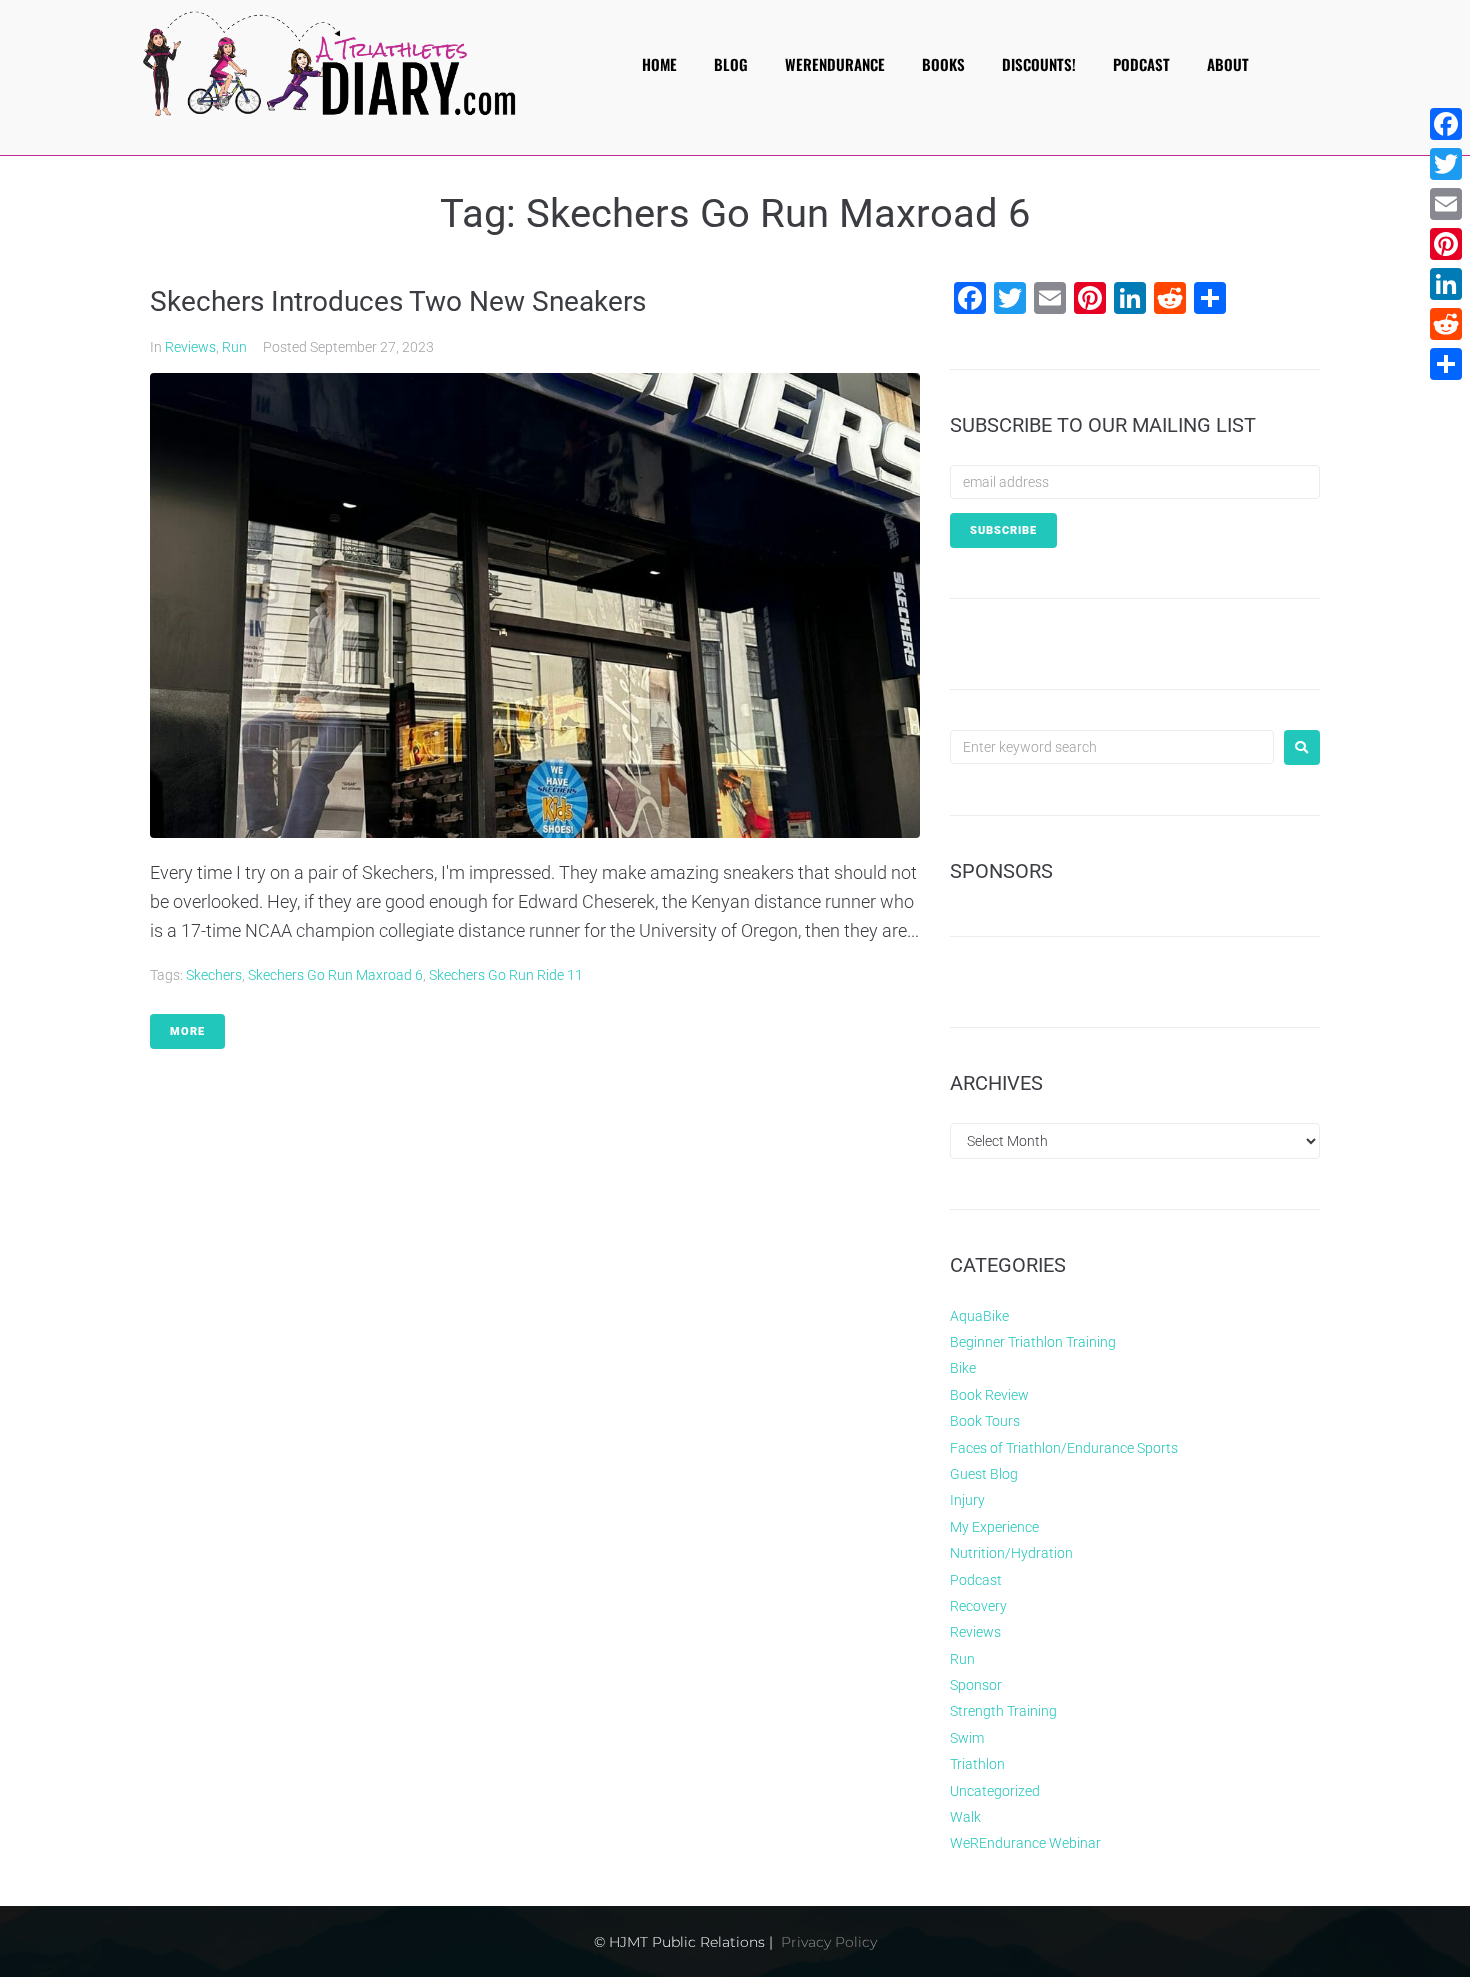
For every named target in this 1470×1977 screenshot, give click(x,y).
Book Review (989, 1395)
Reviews (190, 347)
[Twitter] (1446, 164)
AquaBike (979, 1316)
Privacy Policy (829, 1942)
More (187, 1031)
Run (234, 347)
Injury (967, 1500)
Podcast (976, 1580)
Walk (965, 1817)
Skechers (214, 975)
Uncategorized (995, 1791)
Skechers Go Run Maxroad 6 (335, 975)
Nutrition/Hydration (1011, 1553)
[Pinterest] (1446, 244)
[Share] (1446, 364)
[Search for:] (1112, 747)
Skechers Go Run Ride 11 (506, 975)
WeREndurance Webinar (1025, 1843)
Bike (963, 1368)
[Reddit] (1446, 324)
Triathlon (977, 1764)
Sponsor (976, 1685)
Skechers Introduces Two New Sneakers (398, 301)
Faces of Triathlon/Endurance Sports (1064, 1448)
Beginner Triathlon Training (1033, 1342)
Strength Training (1003, 1711)
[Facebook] (1446, 124)
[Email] (1446, 204)
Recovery (978, 1606)
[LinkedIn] (1446, 284)
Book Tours (985, 1421)
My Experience (994, 1527)
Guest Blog (984, 1474)
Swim (967, 1738)
